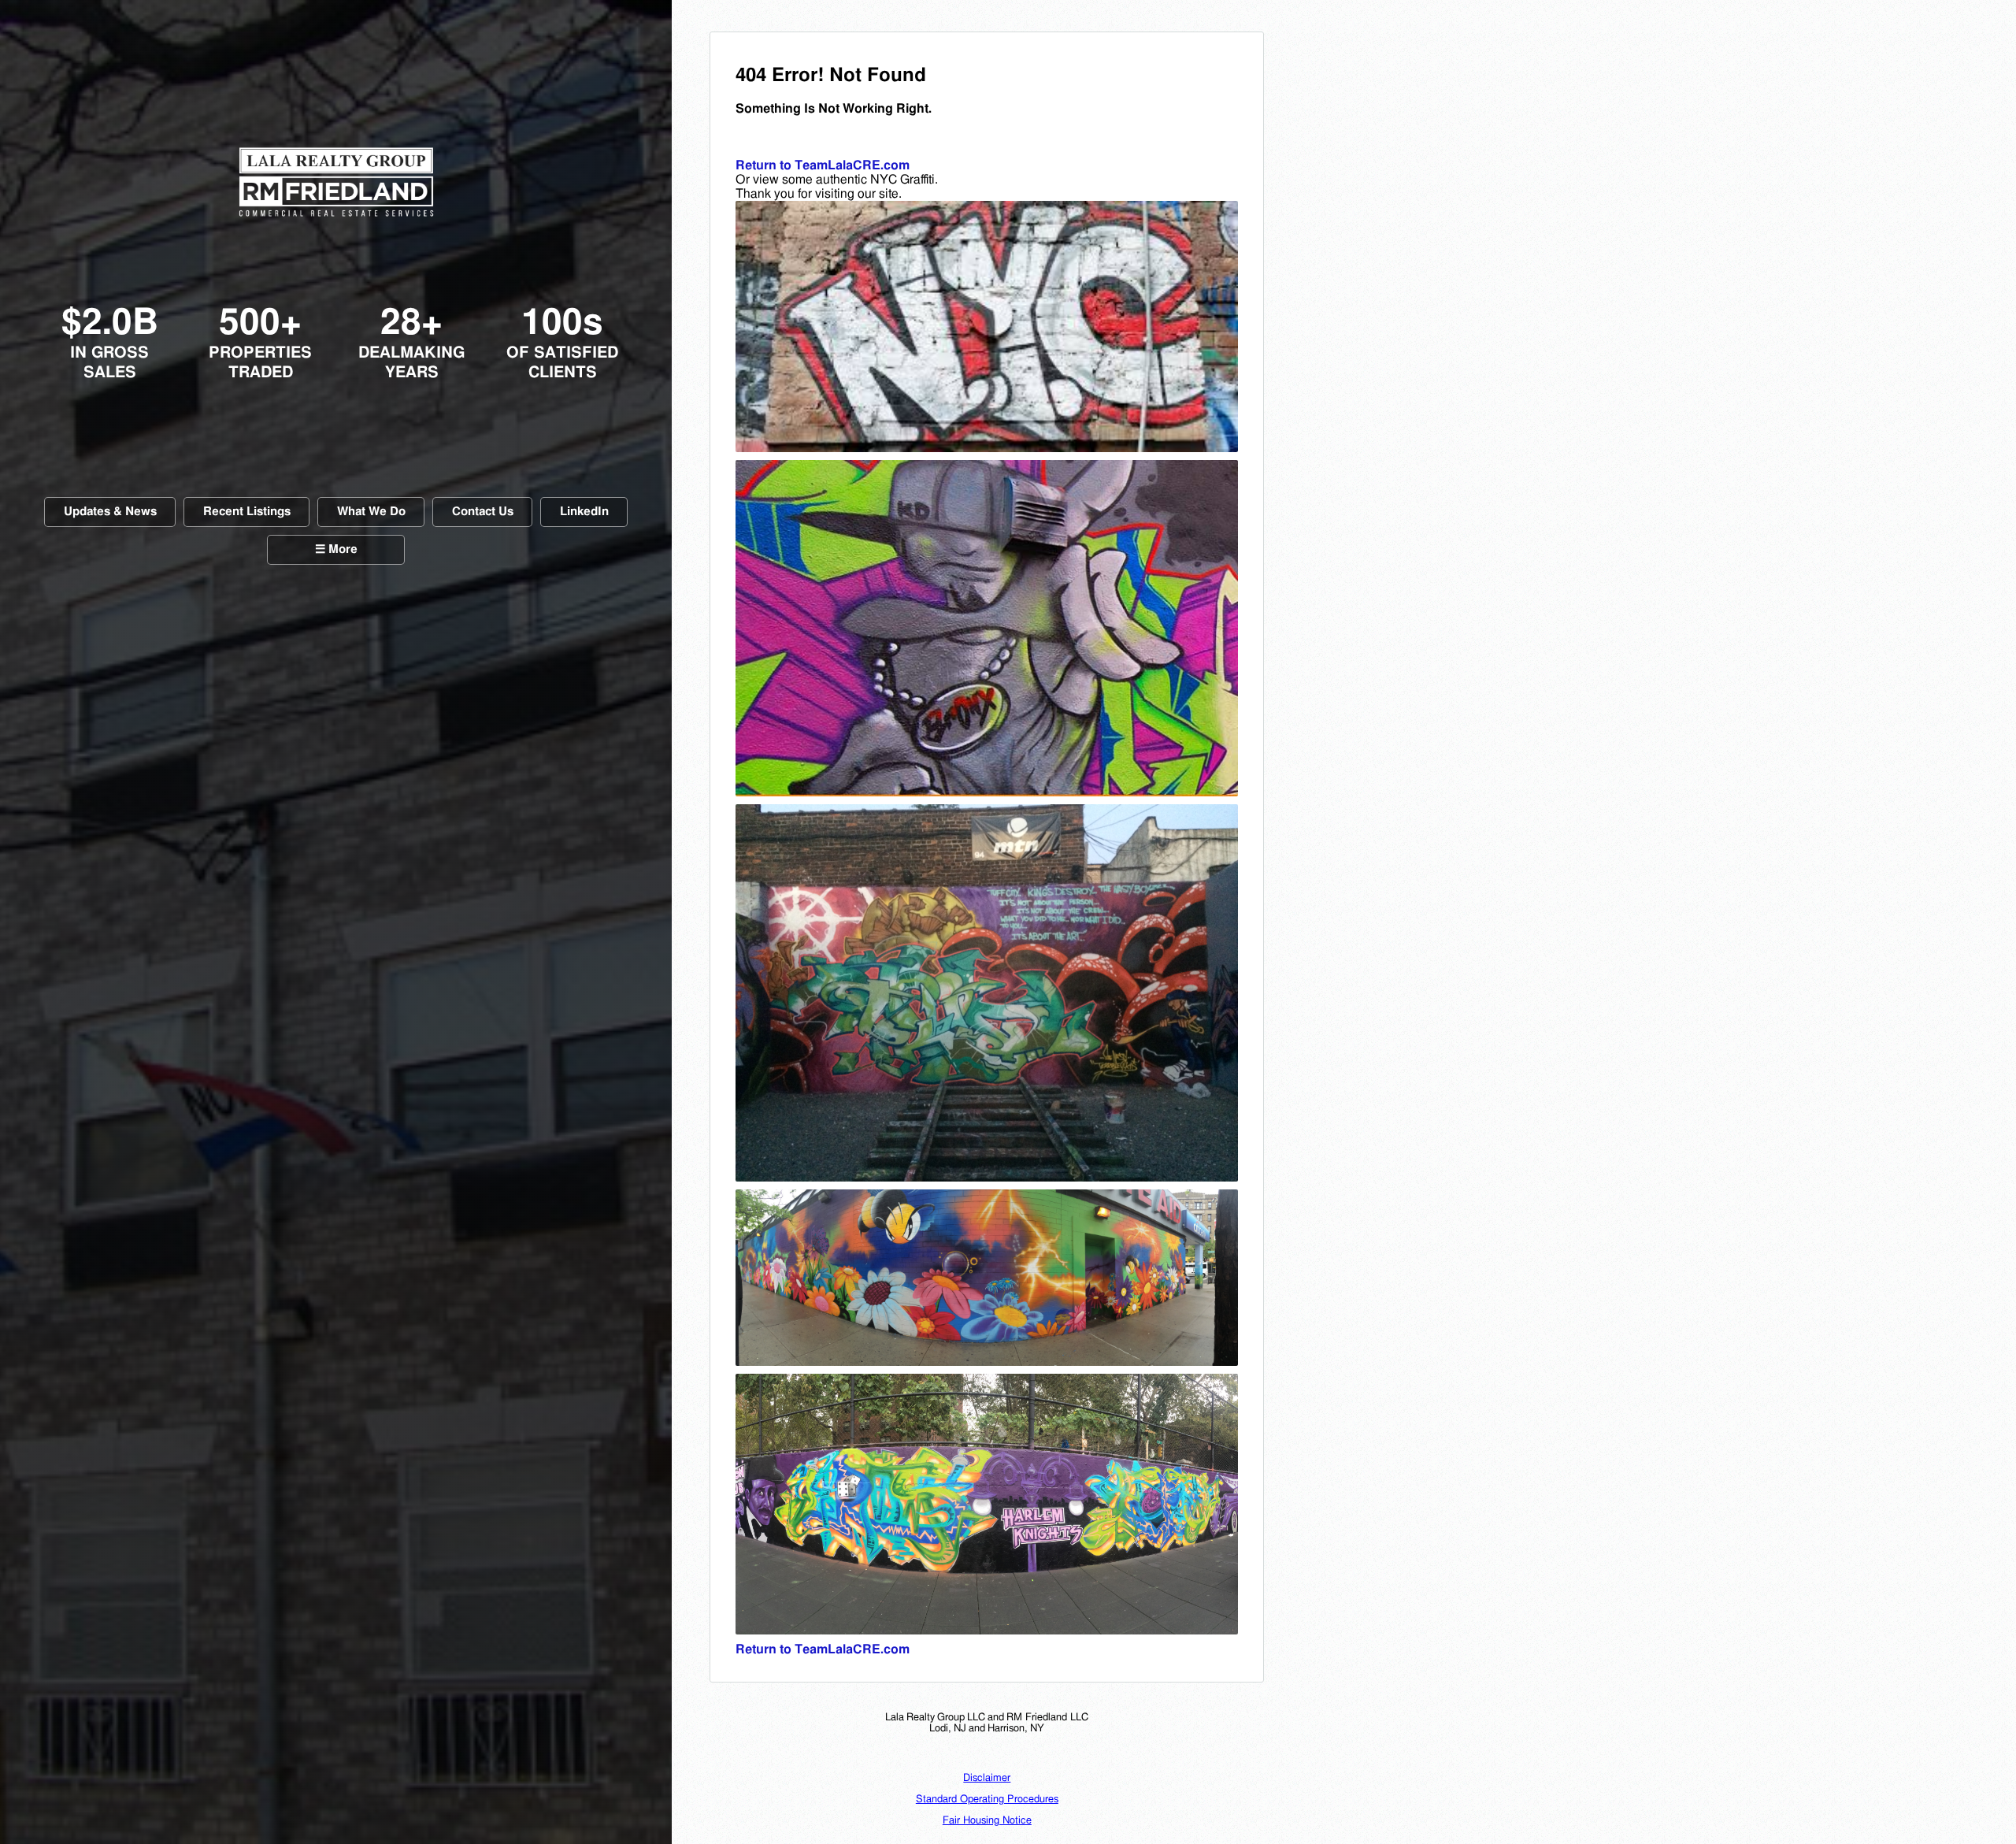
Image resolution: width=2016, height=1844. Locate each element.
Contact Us (483, 512)
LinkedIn (584, 512)
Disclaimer (987, 1778)
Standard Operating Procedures (987, 1799)
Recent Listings (247, 512)
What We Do (371, 512)
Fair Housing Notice (987, 1821)
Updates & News (110, 512)
